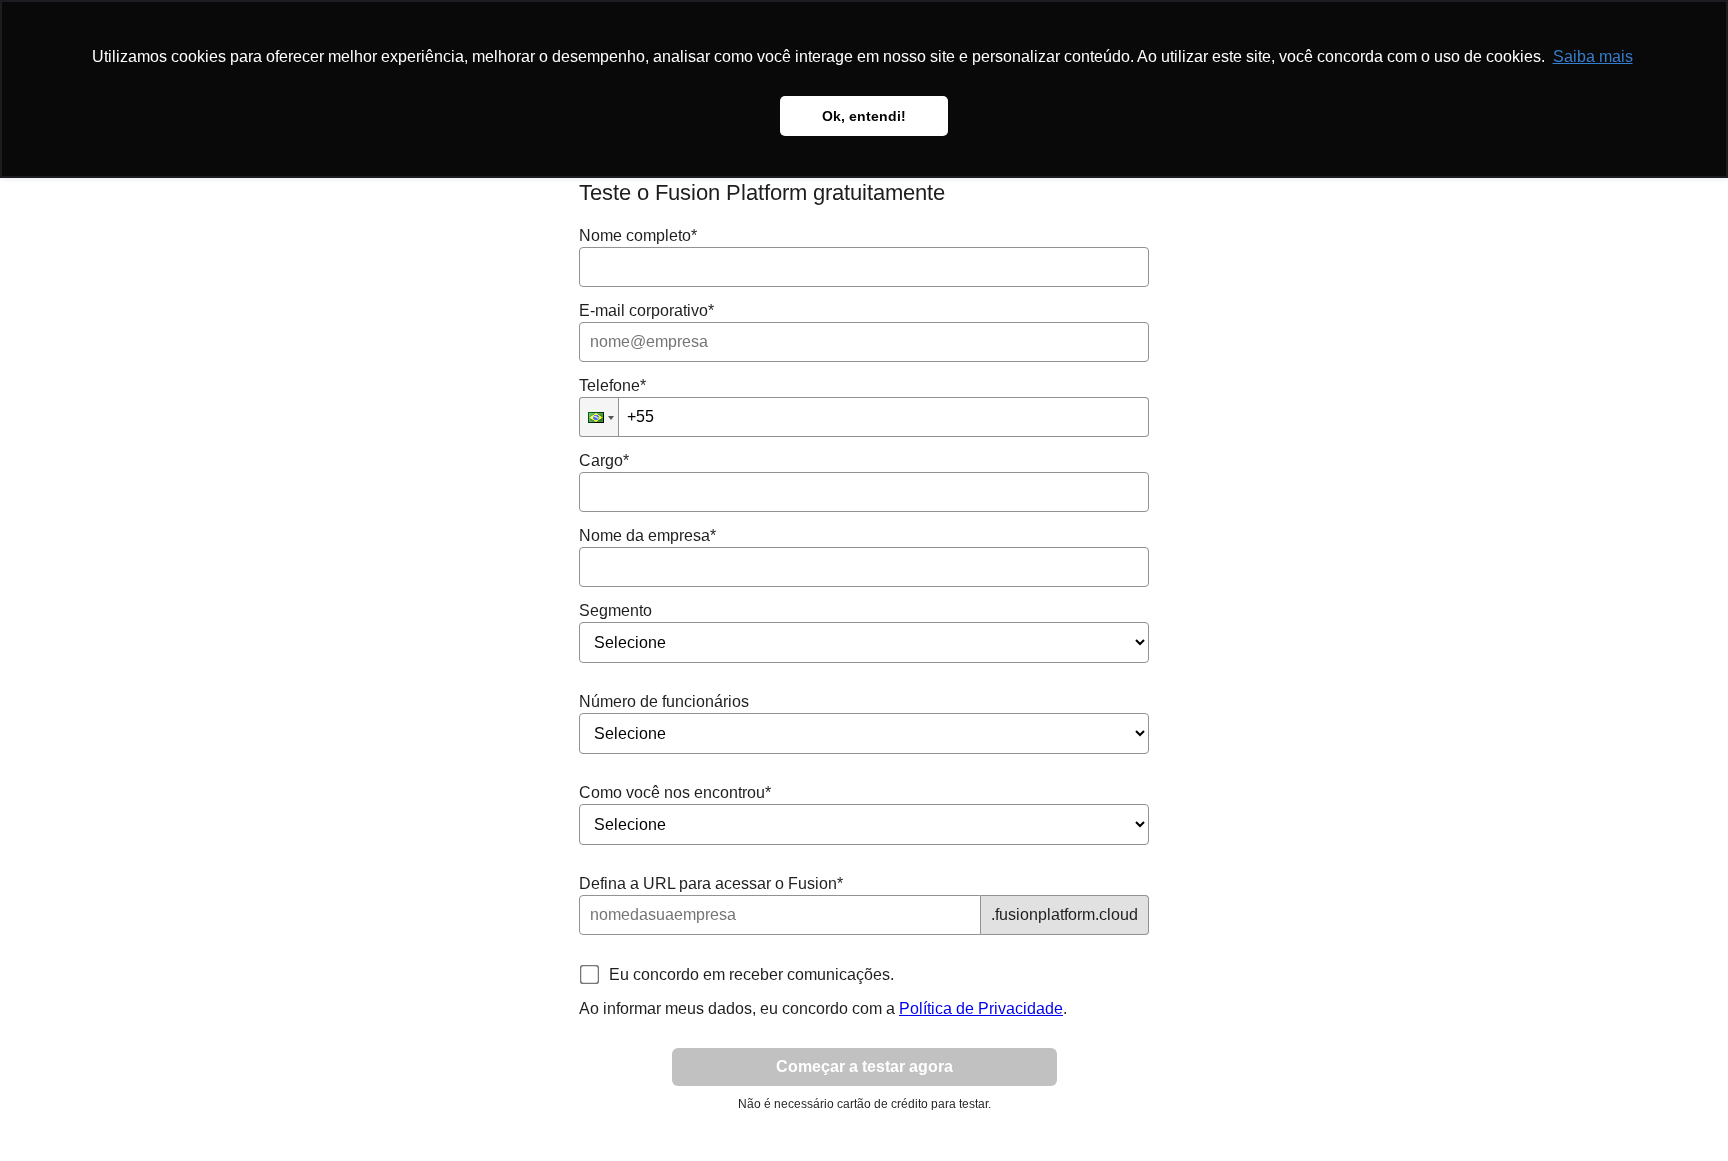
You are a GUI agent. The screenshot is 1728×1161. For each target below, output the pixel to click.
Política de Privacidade (981, 1008)
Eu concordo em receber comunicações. (751, 974)
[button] (599, 417)
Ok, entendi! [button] (864, 116)
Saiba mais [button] (1593, 56)
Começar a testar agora (864, 1066)
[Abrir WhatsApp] (1678, 1110)
